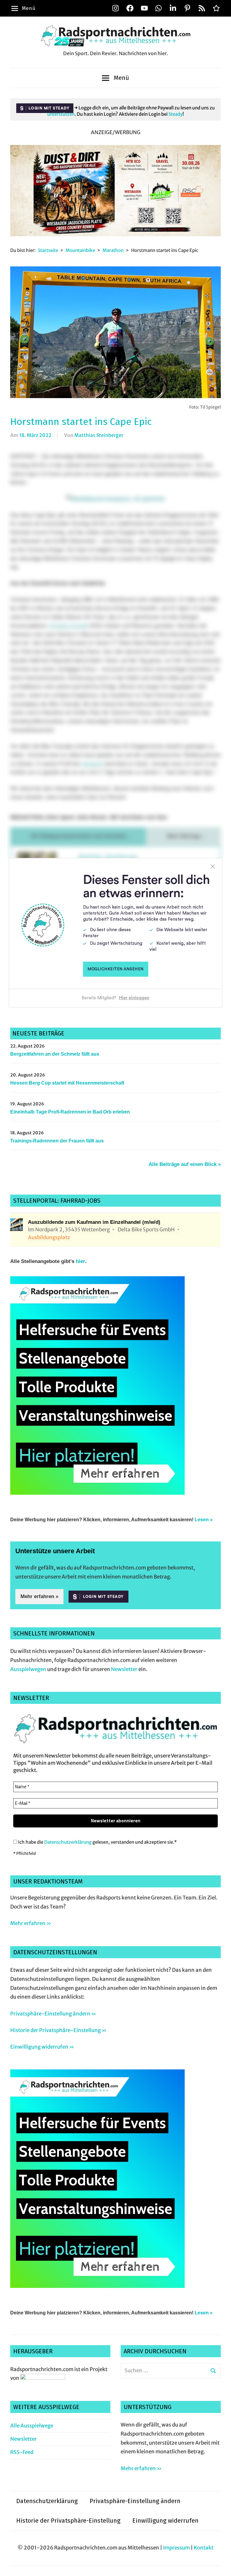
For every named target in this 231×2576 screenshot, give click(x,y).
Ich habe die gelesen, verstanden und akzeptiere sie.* (97, 1842)
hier (80, 1261)
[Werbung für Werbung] (97, 1493)
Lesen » (204, 1520)
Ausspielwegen (28, 1669)
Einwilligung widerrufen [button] (165, 2521)
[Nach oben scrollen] (221, 2566)
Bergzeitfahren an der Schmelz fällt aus (55, 1054)
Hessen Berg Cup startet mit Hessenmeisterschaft (67, 1083)
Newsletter (124, 1669)
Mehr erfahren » (39, 1596)
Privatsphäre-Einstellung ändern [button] (135, 2501)
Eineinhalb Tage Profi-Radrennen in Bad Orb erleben (70, 1112)
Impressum (176, 2548)
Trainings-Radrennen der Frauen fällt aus (57, 1141)
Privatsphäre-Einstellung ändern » (53, 2014)
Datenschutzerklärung (68, 1842)
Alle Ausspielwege (32, 2426)
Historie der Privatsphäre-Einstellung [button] (68, 2521)
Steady (176, 114)
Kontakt (204, 2548)
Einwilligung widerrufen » (42, 2047)
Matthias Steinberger (99, 435)
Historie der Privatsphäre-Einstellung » (58, 2030)
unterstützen (61, 114)
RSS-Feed (22, 2452)
